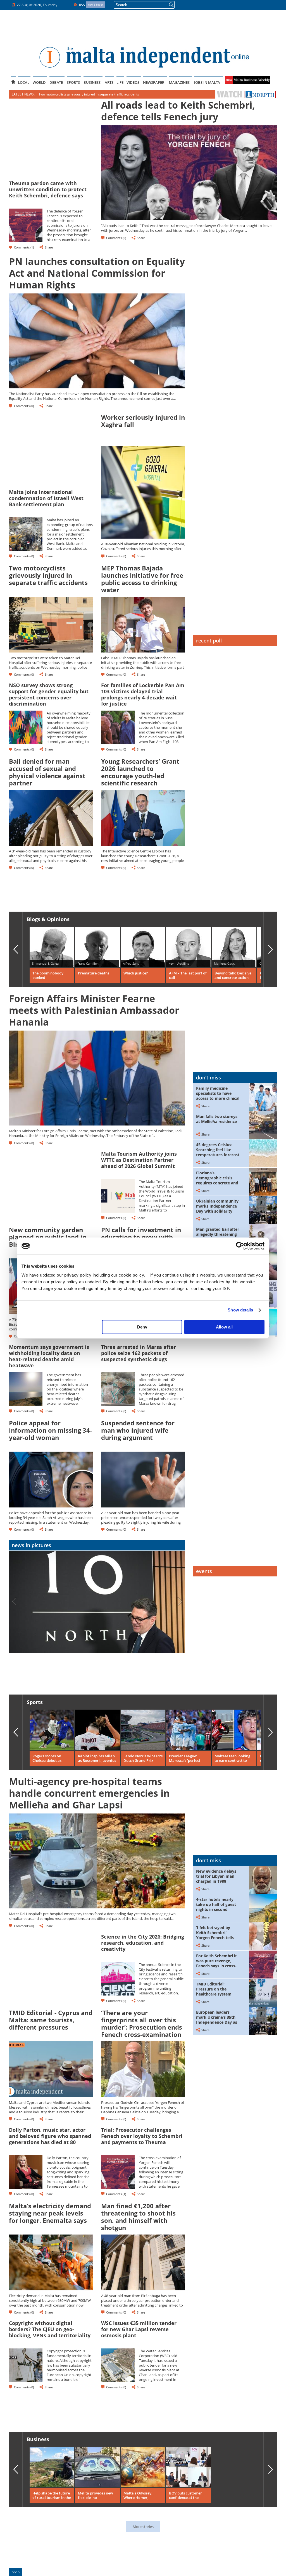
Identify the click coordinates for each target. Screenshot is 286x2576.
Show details (240, 1310)
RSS (82, 5)
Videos (133, 82)
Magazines (179, 82)
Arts (109, 82)
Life (120, 82)
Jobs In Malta (207, 82)
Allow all (224, 1327)
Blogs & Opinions (48, 919)
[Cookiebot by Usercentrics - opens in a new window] (240, 1246)
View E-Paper (96, 5)
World (39, 82)
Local (24, 82)
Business (92, 82)
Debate (56, 82)
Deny (142, 1327)
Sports (73, 82)
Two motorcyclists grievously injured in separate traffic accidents (89, 94)
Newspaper (154, 82)
